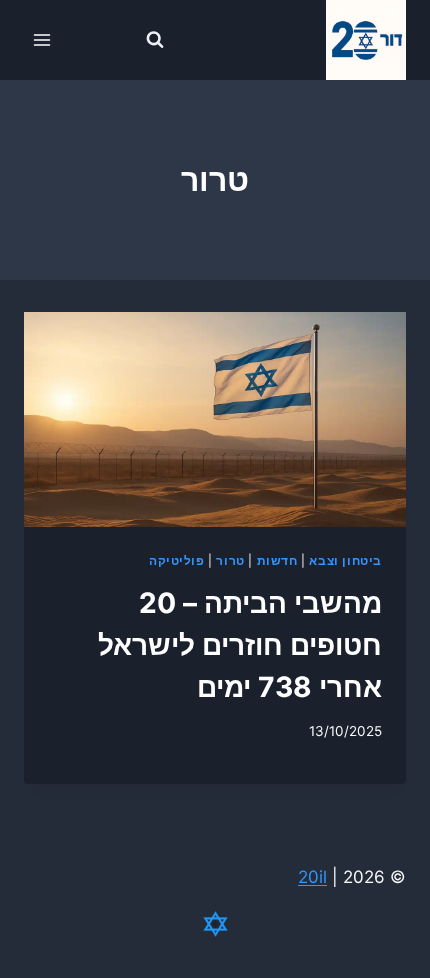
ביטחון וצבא (345, 560)
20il (312, 877)
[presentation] (215, 419)
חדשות (277, 560)
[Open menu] (42, 39)
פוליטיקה (177, 560)
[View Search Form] (155, 40)
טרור (230, 560)
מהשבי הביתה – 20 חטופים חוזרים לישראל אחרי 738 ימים (240, 645)
